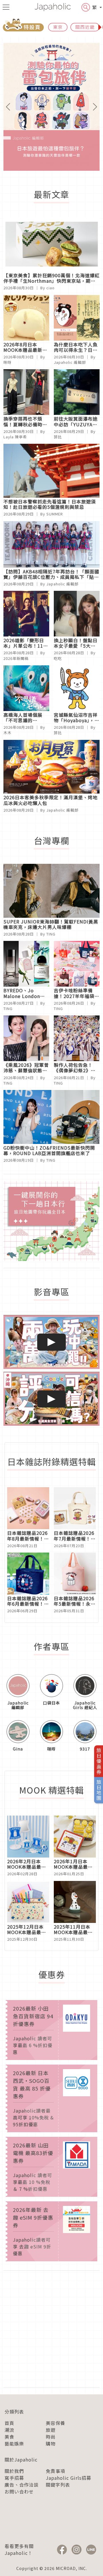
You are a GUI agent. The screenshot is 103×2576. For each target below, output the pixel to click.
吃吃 (58, 658)
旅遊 (51, 2430)
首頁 (9, 2423)
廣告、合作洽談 (22, 2485)
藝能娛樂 (14, 2444)
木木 (7, 733)
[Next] (92, 107)
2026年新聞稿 (16, 658)
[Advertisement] (51, 2329)
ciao (50, 288)
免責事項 (56, 2471)
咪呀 (7, 362)
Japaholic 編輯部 (70, 362)
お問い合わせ (19, 2491)
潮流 (9, 2430)
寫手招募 (14, 2478)
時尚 (51, 2437)
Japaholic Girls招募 (69, 2478)
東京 (58, 27)
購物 (51, 2444)
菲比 (58, 437)
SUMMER (55, 514)
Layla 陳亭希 (15, 437)
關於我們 (14, 2471)
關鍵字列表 (58, 2485)
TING (51, 934)
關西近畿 (85, 27)
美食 (9, 2437)
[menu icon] (6, 7)
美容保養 (56, 2423)
